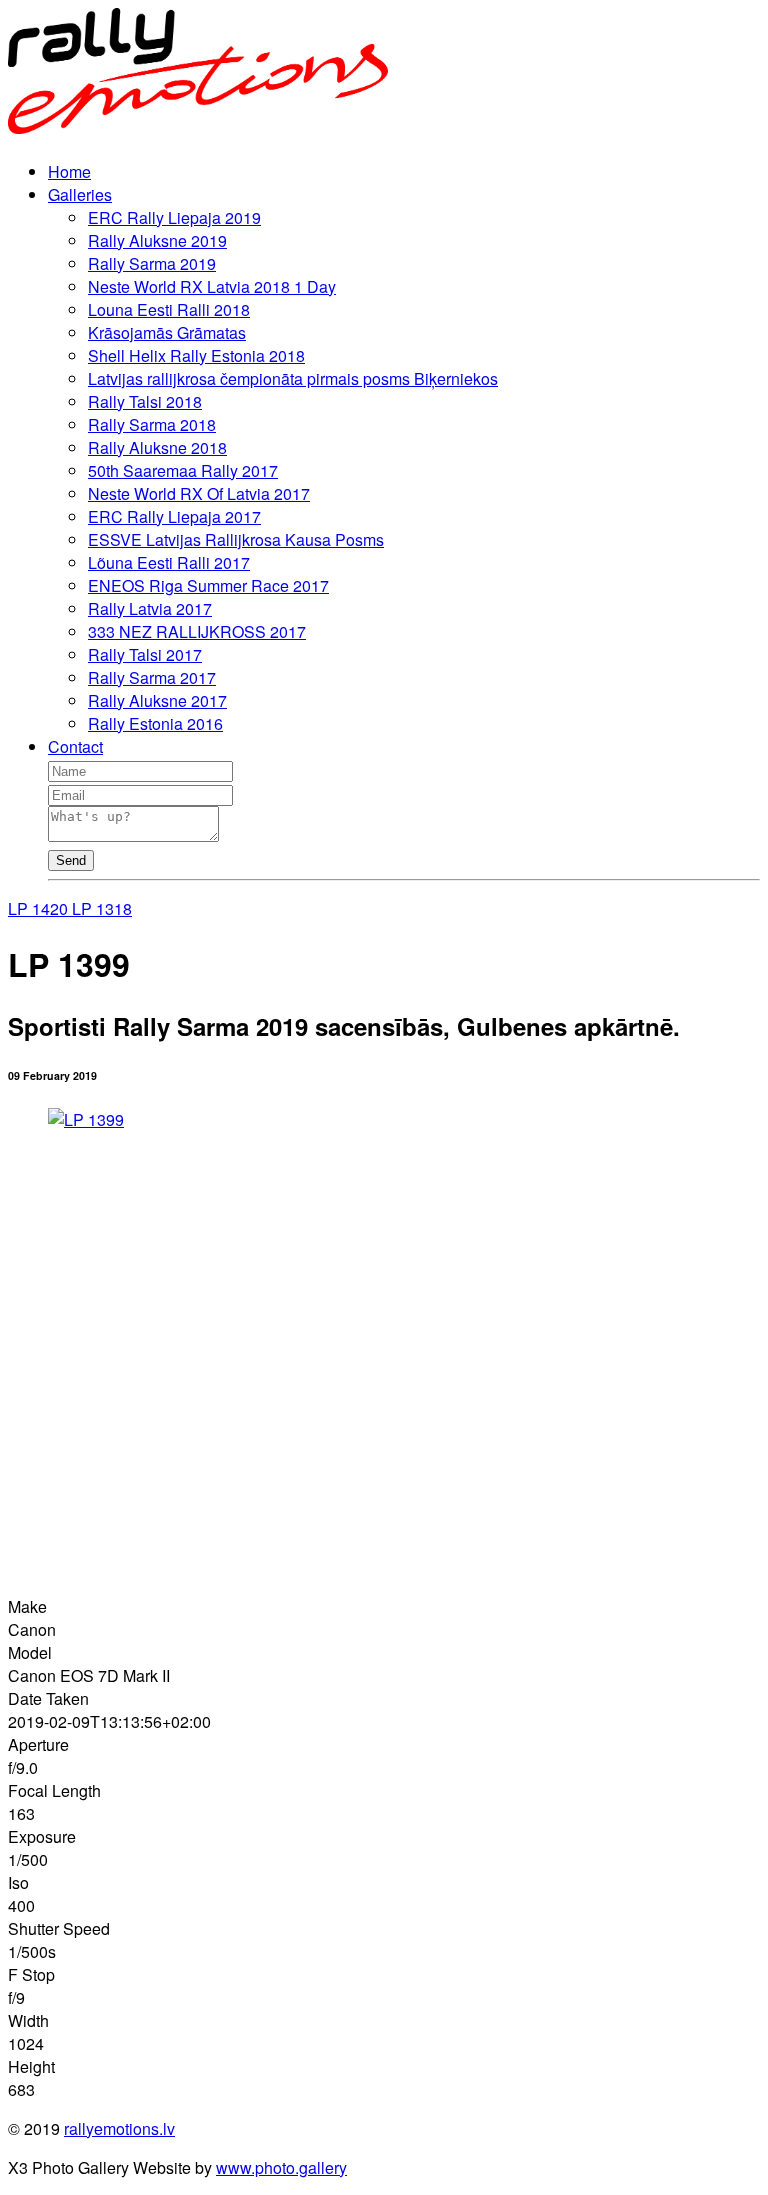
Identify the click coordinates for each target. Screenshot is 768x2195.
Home (69, 171)
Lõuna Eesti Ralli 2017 (169, 562)
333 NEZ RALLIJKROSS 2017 (197, 631)
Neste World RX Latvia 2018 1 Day (212, 286)
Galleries (80, 194)
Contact (75, 746)
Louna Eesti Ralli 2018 (169, 309)
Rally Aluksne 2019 (157, 240)
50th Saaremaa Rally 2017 (183, 470)
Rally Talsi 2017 (145, 654)
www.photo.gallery (281, 2167)
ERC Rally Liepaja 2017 (174, 516)
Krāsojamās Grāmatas (167, 332)
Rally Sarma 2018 (152, 424)
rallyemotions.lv (119, 2128)
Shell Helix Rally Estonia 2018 (196, 355)
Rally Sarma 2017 (152, 677)
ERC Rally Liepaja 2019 (174, 217)
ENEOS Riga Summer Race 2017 (208, 585)
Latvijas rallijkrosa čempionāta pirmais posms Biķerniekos (293, 378)
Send (71, 860)
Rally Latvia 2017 (150, 608)
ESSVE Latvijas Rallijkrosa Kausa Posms (236, 539)
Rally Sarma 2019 (152, 263)
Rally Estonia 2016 (155, 723)
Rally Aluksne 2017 (157, 700)
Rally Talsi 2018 (145, 401)
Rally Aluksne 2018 (157, 447)
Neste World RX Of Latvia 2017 (199, 493)
